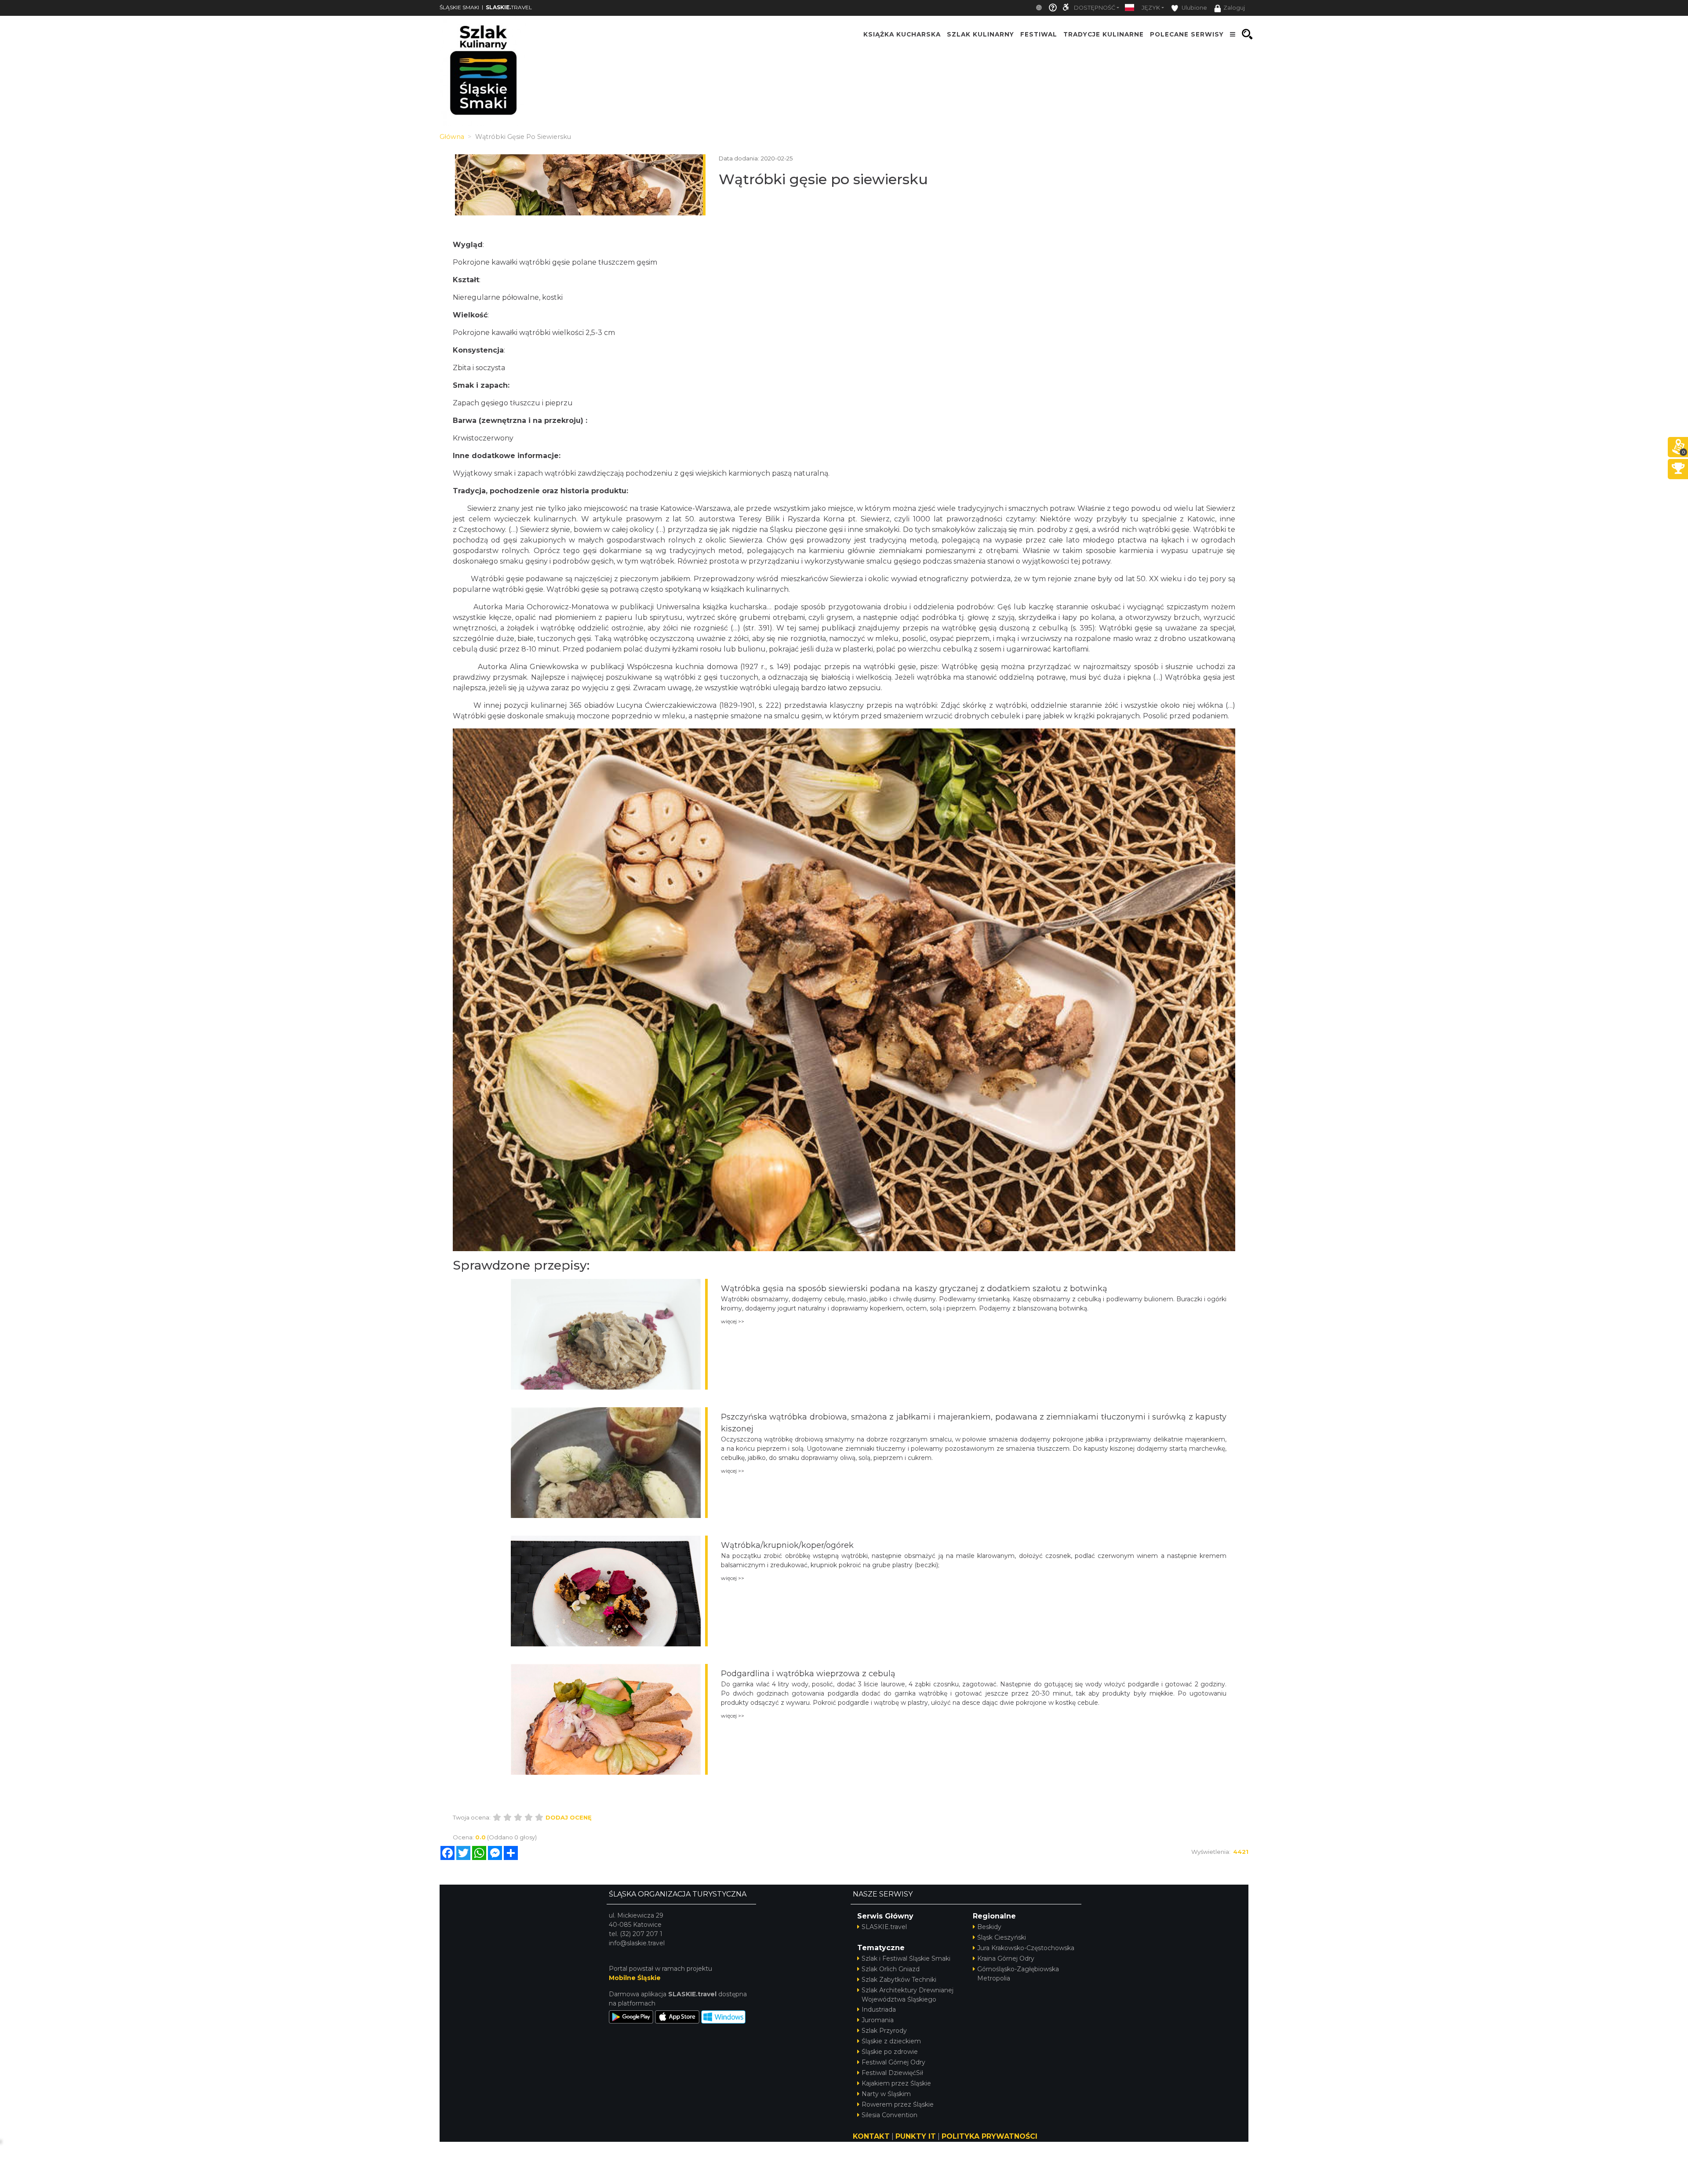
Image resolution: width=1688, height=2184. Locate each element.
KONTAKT (871, 2136)
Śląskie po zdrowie (890, 2052)
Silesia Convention (889, 2115)
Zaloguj (1234, 8)
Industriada (879, 2009)
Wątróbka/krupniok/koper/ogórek (787, 1545)
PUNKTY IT (916, 2136)
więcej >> (733, 1321)
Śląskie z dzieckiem (891, 2041)
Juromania (878, 2020)
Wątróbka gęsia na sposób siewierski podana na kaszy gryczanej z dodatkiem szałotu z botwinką (914, 1289)
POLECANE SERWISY (1187, 34)
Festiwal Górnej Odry (893, 2062)
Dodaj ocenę (569, 1817)
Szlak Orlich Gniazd (891, 1969)
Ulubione (1194, 8)
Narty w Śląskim (886, 2094)
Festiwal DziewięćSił (892, 2073)
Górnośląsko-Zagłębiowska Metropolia (1018, 1974)
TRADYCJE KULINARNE (1104, 34)
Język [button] (1151, 8)
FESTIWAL (1039, 34)
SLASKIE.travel (884, 1927)
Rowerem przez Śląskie (898, 2104)
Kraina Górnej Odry (1006, 1958)
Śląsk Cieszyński (1002, 1937)
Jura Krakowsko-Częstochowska (1026, 1948)
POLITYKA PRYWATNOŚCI (990, 2136)
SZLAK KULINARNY (980, 34)
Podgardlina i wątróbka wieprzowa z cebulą (808, 1674)
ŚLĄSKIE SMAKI (459, 7)
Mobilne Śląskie (635, 1978)
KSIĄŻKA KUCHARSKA (902, 34)
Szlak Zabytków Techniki (899, 1980)
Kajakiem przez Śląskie (896, 2083)
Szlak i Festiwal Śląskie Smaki (906, 1958)
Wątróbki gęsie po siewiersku (823, 179)
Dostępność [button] (1095, 8)
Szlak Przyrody (884, 2031)
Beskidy (989, 1927)
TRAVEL (509, 7)
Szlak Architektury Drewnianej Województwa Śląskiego (908, 1995)
